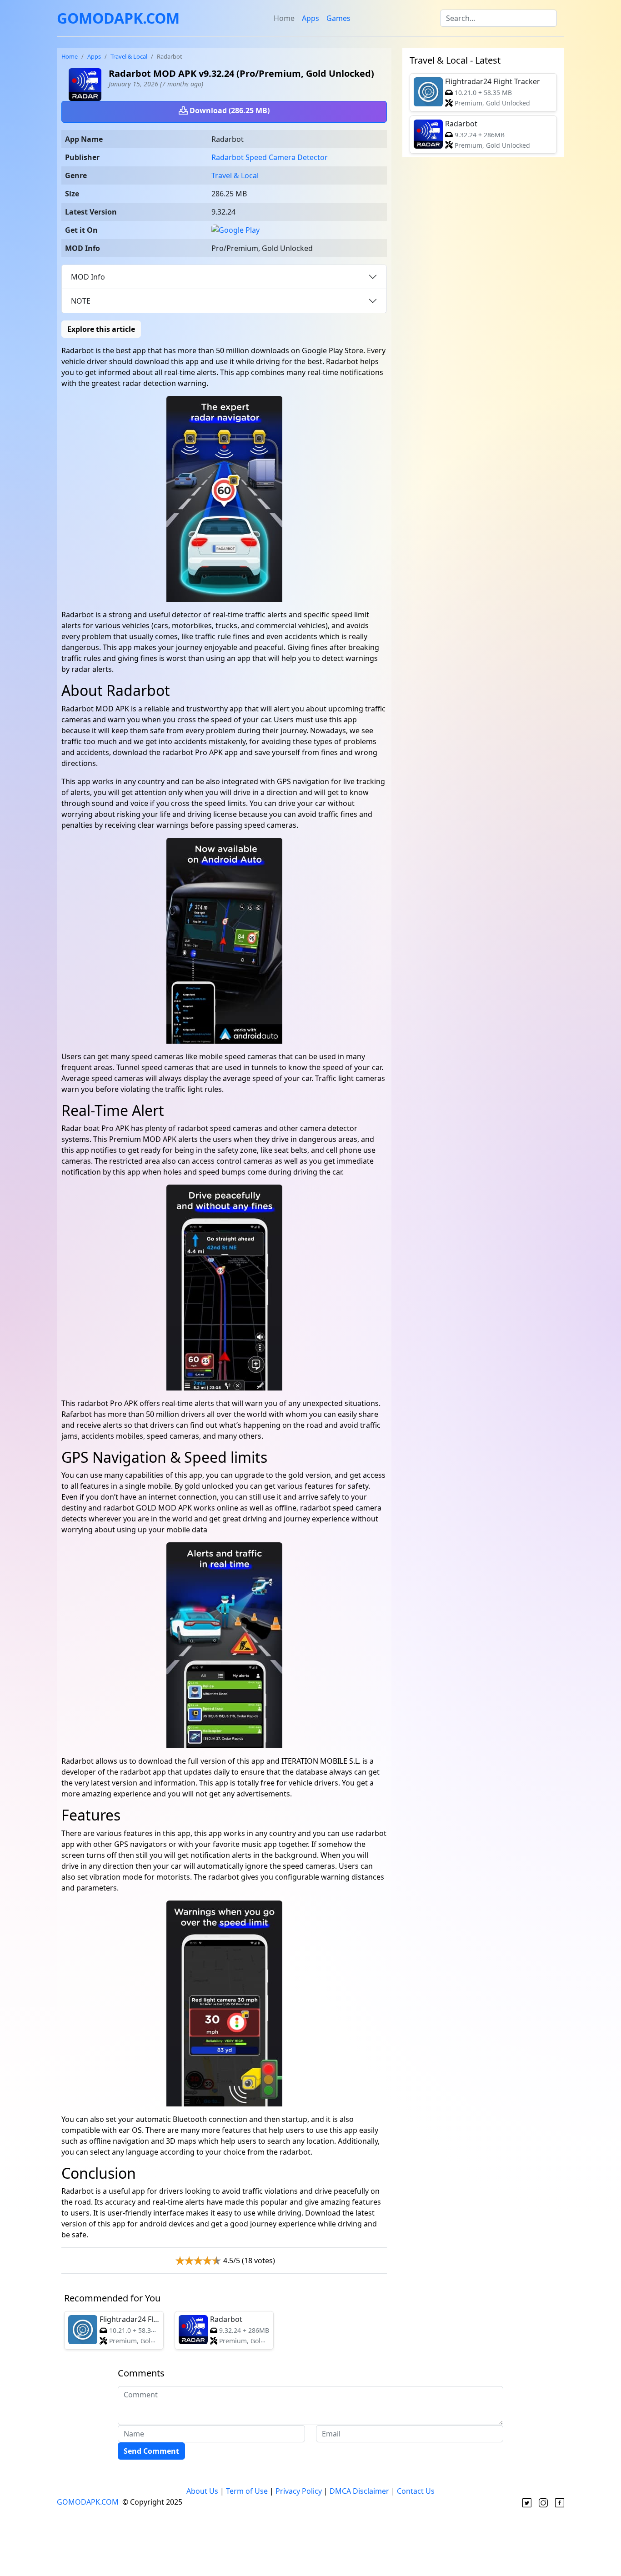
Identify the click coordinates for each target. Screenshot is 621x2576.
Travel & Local (129, 56)
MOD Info (88, 277)
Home (284, 18)
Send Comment (151, 2451)
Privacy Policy (299, 2491)
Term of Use (247, 2491)
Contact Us (416, 2491)
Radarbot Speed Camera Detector (270, 157)
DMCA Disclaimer (359, 2491)
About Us (202, 2491)
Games (338, 18)
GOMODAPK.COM (118, 18)
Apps (310, 18)
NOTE (81, 301)
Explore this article (101, 329)
